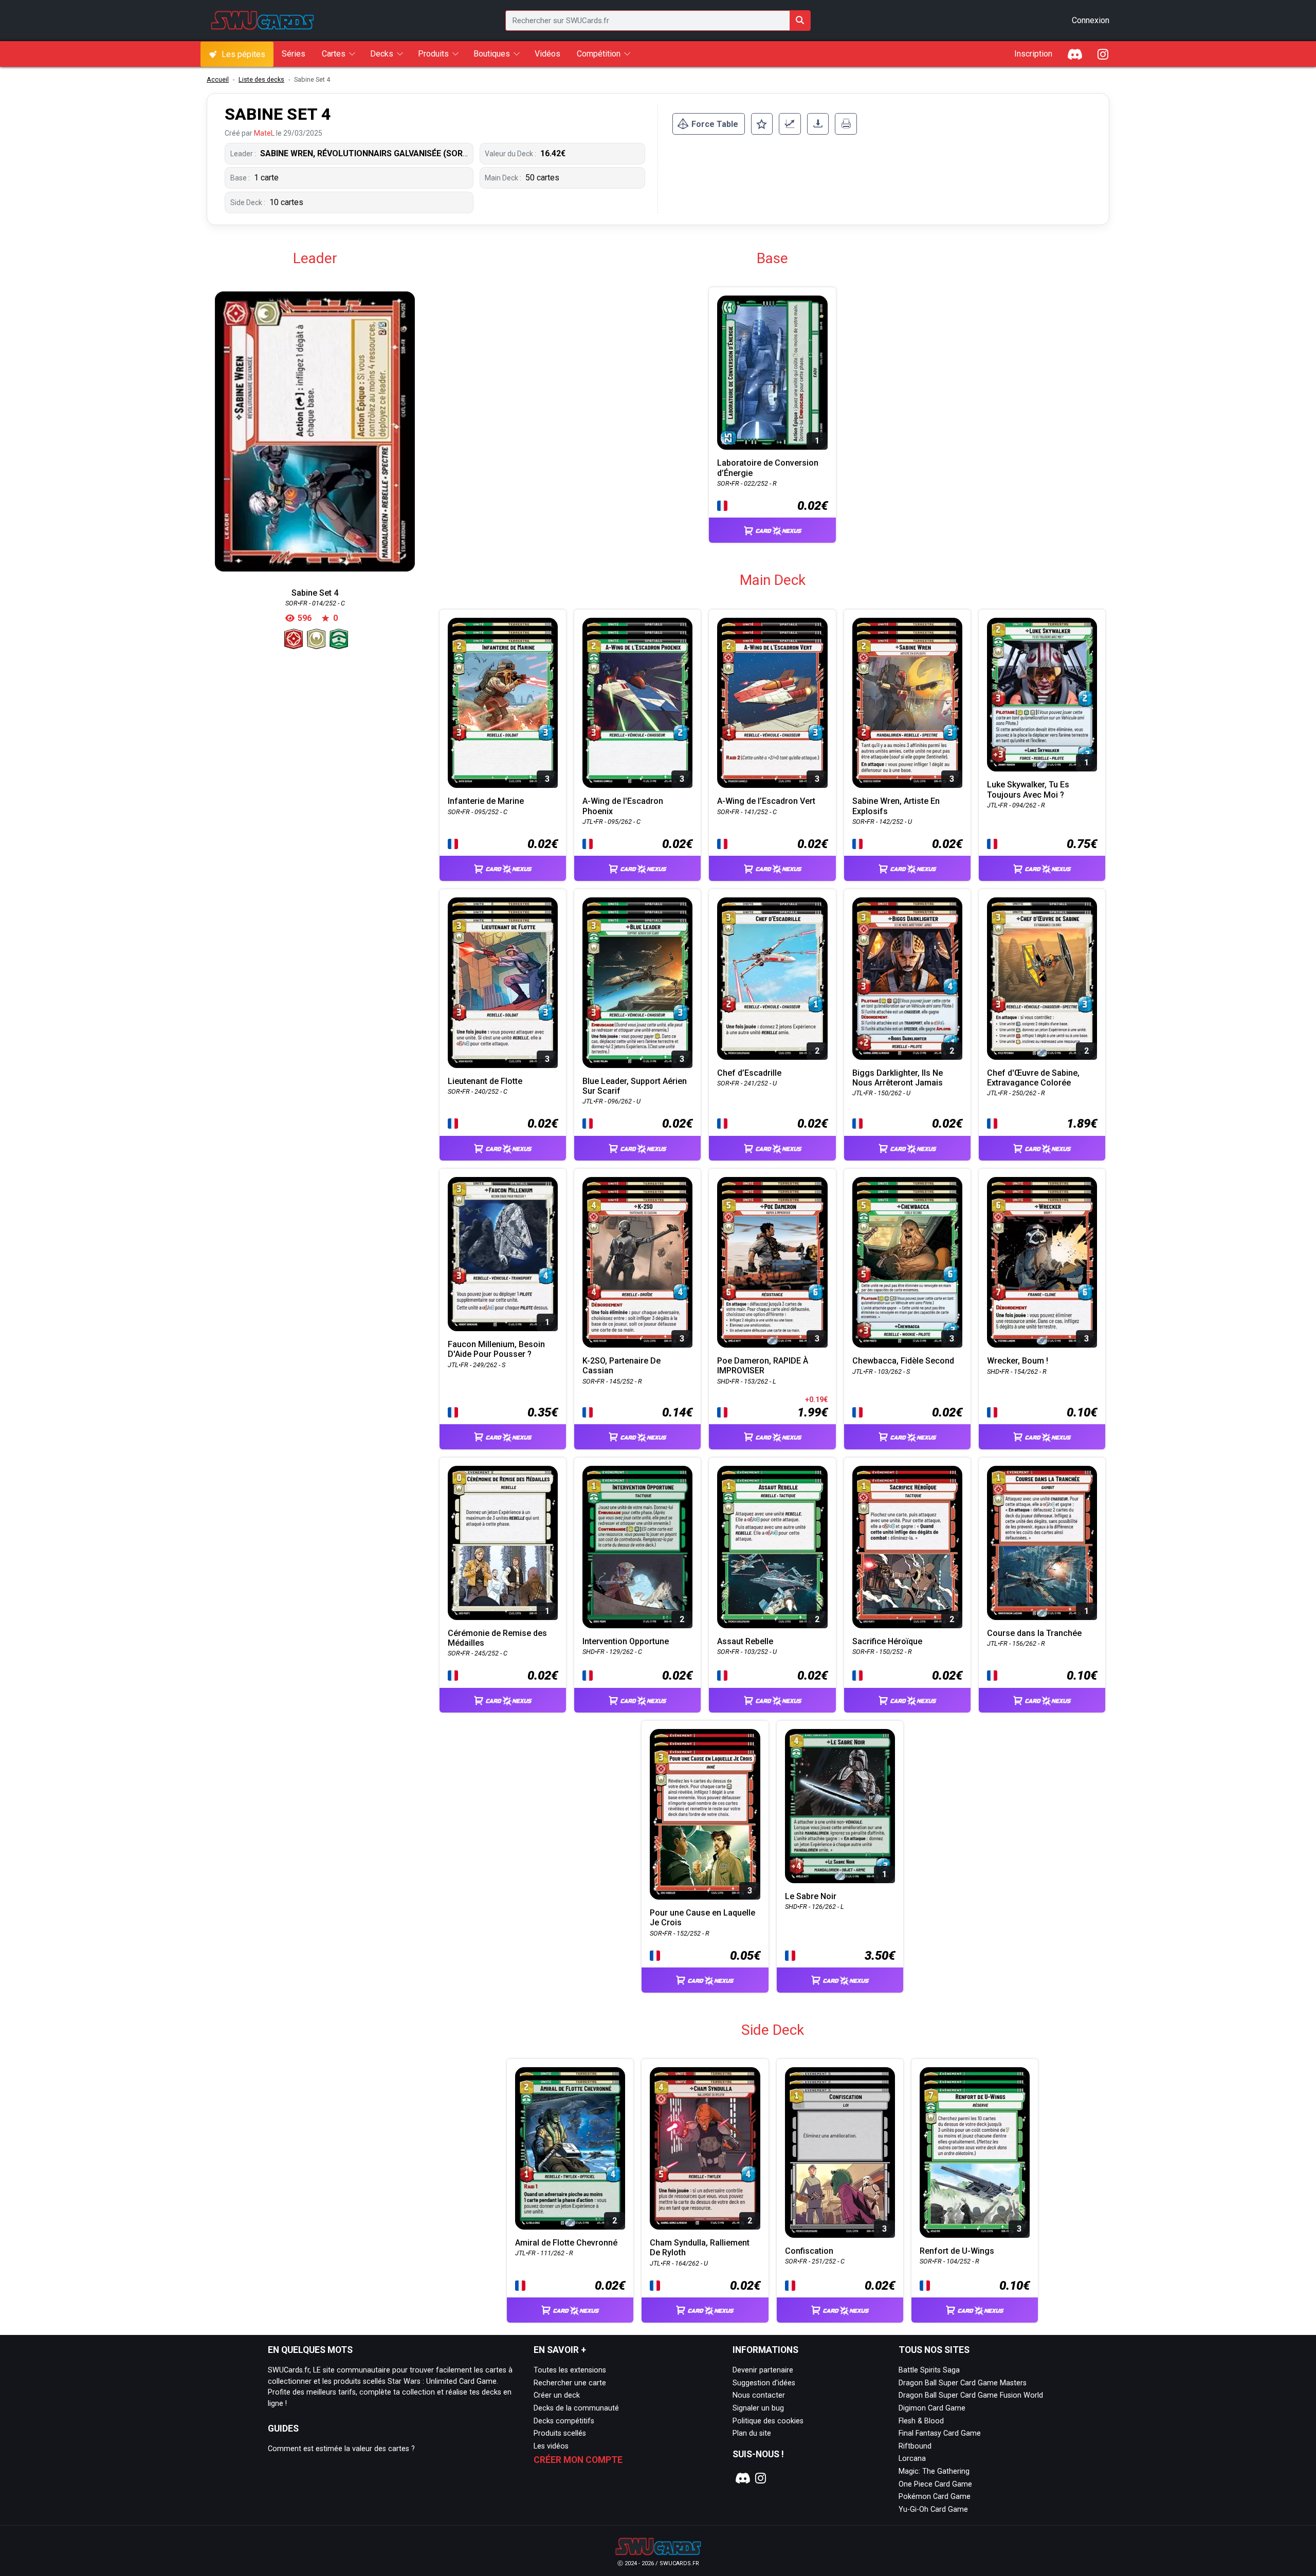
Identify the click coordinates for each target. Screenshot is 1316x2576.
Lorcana (912, 2459)
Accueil (218, 79)
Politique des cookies (768, 2421)
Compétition (599, 54)
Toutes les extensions (570, 2370)
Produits (433, 54)
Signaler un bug (758, 2408)
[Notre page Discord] (741, 2478)
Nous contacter (759, 2395)
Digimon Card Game (932, 2408)
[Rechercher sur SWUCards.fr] (800, 21)
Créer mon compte (578, 2460)
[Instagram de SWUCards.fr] (1103, 54)
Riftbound (915, 2446)
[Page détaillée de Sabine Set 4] (315, 431)
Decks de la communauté (576, 2408)
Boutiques (492, 54)
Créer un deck (557, 2395)
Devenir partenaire (763, 2370)
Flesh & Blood (921, 2421)
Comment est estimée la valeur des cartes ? (341, 2449)
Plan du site (752, 2433)
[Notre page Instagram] (761, 2478)
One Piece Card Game (935, 2484)
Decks (382, 54)
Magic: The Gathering (934, 2471)
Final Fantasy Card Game (940, 2433)
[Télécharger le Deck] (818, 124)
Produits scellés (560, 2433)
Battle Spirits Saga (929, 2370)
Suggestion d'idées (764, 2383)
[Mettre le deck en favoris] (762, 124)
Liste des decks (261, 79)
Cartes (334, 54)
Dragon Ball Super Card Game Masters (963, 2383)
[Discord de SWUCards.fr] (1075, 54)
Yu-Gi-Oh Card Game (933, 2509)
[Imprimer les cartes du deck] (846, 124)
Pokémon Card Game (935, 2497)
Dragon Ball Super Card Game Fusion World (971, 2395)
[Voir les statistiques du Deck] (790, 124)
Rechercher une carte (570, 2383)
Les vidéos (551, 2446)
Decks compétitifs (564, 2421)
